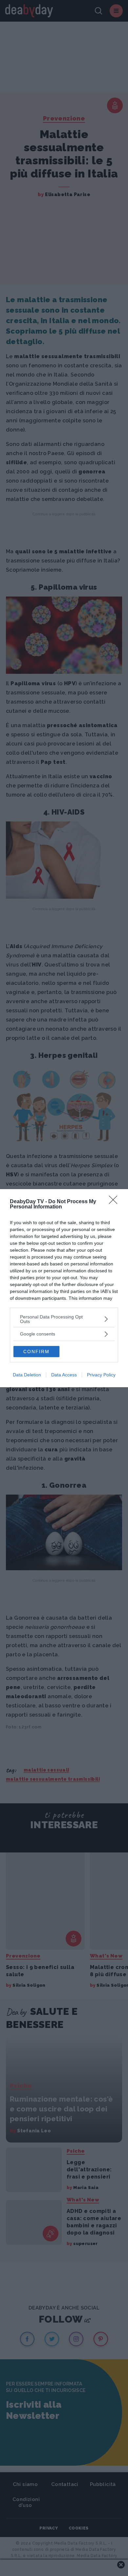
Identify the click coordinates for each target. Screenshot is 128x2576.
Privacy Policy (101, 1375)
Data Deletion (27, 1375)
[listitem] (64, 1319)
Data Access (64, 1375)
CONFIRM (36, 1352)
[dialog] (64, 1288)
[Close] (115, 1202)
